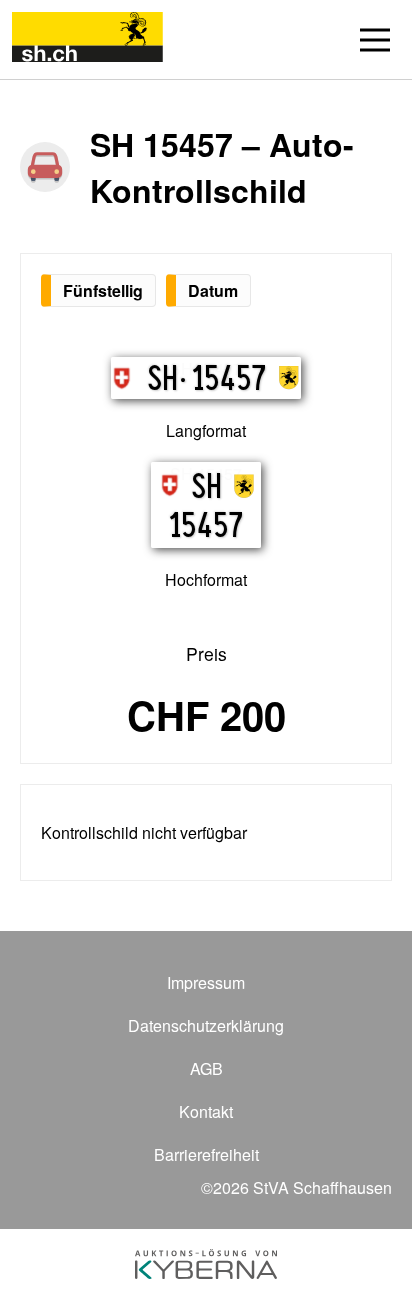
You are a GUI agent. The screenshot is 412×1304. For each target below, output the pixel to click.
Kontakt (206, 1111)
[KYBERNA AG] (206, 1266)
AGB (206, 1068)
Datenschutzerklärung (206, 1025)
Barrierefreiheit (206, 1154)
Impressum (206, 982)
